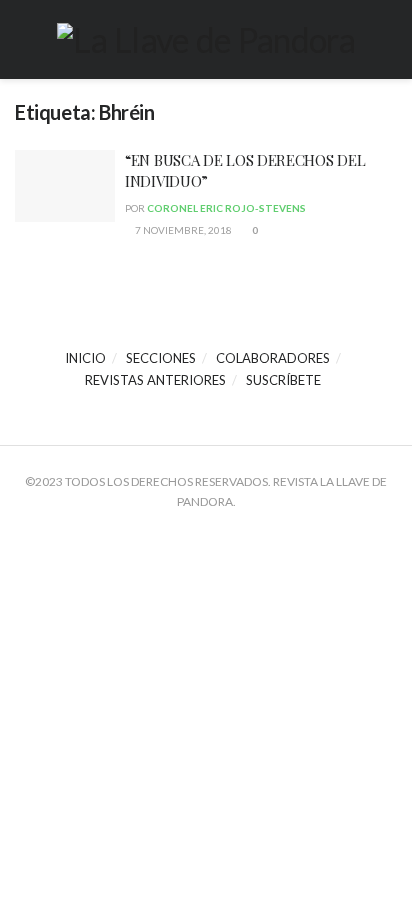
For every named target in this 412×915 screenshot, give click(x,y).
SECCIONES (161, 358)
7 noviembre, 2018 (182, 230)
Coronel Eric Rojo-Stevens (226, 208)
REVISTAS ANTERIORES (155, 380)
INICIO (85, 358)
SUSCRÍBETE (283, 380)
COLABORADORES (273, 358)
